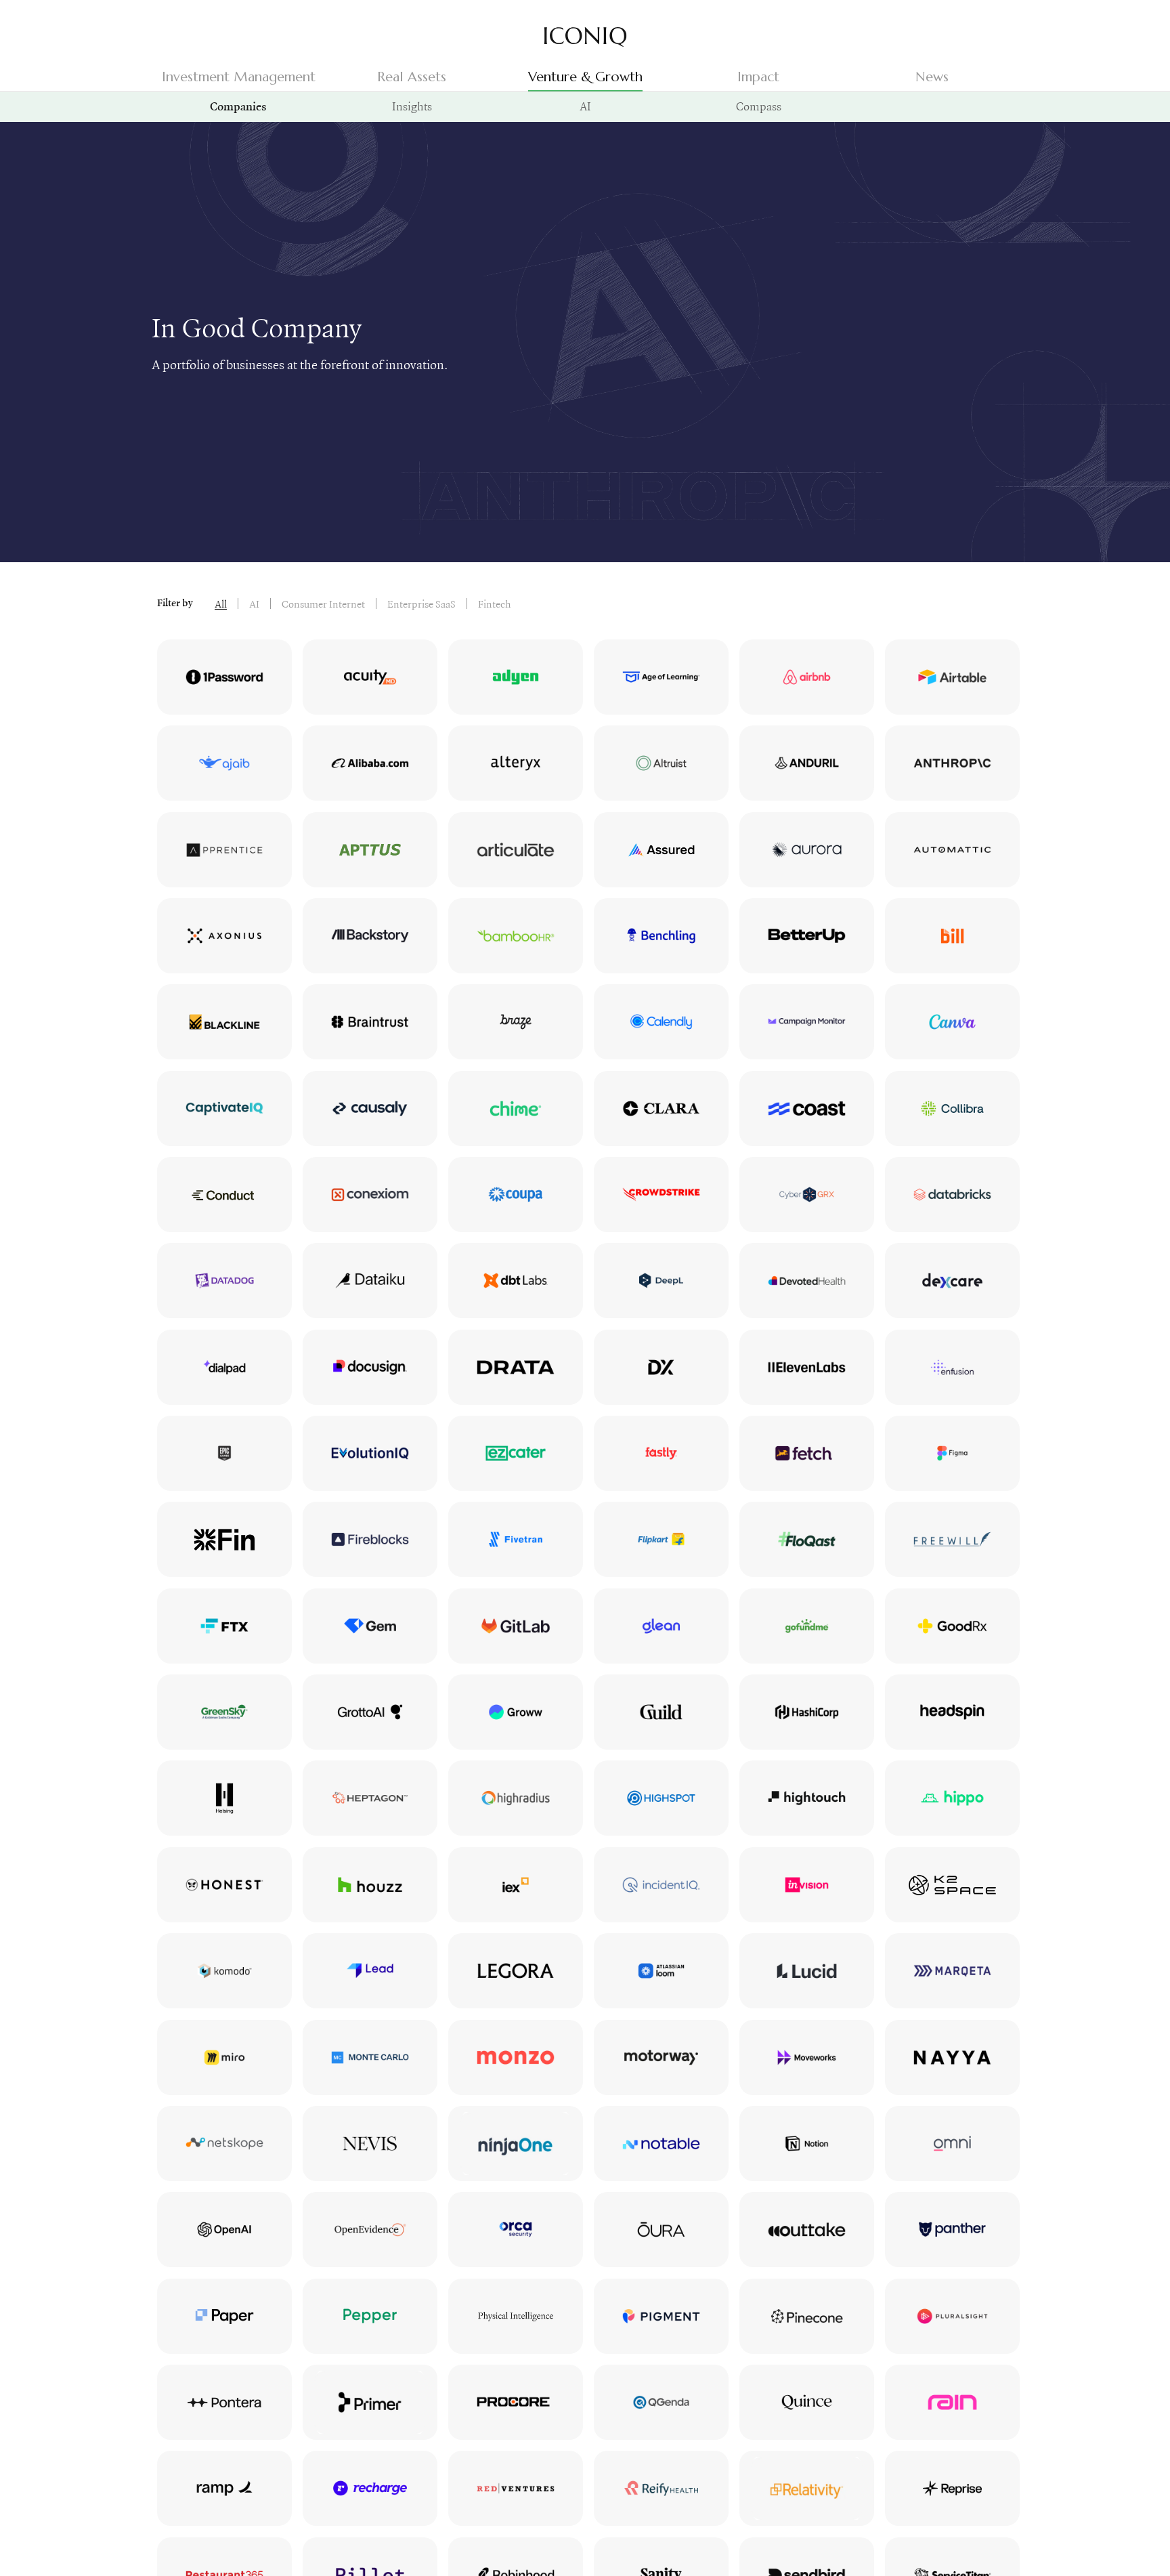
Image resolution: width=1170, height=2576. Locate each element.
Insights (412, 106)
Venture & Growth (585, 77)
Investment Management (239, 77)
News (932, 77)
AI (585, 106)
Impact (758, 77)
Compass (759, 106)
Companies (238, 108)
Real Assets (412, 77)
